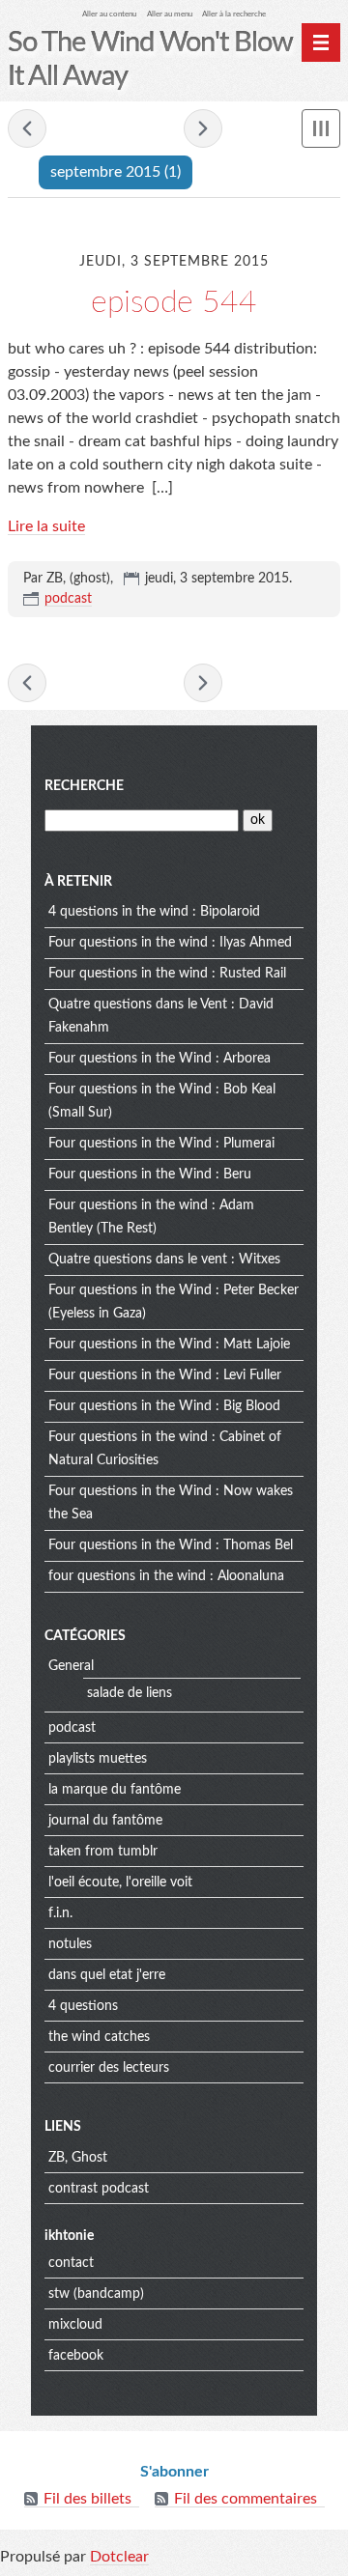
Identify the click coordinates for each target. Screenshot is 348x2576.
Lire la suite (46, 526)
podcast (68, 599)
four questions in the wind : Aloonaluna (166, 1576)
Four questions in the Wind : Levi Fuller (165, 1375)
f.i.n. (60, 1913)
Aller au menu (170, 14)
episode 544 (174, 302)
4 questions (83, 2006)
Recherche (84, 786)
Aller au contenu (109, 14)
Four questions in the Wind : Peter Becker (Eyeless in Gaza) (174, 1302)
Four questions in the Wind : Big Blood (164, 1406)
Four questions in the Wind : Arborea (159, 1059)
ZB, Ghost (78, 2158)
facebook (76, 2356)
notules (70, 1944)
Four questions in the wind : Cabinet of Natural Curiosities (165, 1449)
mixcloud (75, 2325)
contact (71, 2263)
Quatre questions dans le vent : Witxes (164, 1260)
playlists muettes (98, 1759)
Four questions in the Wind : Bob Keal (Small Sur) (162, 1101)
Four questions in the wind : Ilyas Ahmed (170, 943)
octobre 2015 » (203, 128)
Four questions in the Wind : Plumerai (161, 1144)
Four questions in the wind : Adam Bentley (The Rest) (151, 1217)
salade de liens (130, 1693)
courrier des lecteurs (109, 2068)
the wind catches (99, 2037)
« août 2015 (27, 128)
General (71, 1666)
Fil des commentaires (246, 2499)
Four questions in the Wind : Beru (150, 1175)
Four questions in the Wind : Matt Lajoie (169, 1345)
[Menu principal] (321, 42)
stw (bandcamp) (96, 2294)
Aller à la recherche (234, 14)
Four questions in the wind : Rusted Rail (167, 974)
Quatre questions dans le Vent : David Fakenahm (161, 1016)
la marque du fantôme (115, 1790)
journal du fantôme (105, 1821)
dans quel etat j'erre (107, 1975)
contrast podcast (99, 2189)
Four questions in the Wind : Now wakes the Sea (171, 1503)
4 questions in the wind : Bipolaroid (154, 912)
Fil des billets (87, 2499)
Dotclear (119, 2557)
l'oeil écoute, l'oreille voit (120, 1882)
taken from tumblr (103, 1852)
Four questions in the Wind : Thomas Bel (171, 1545)
